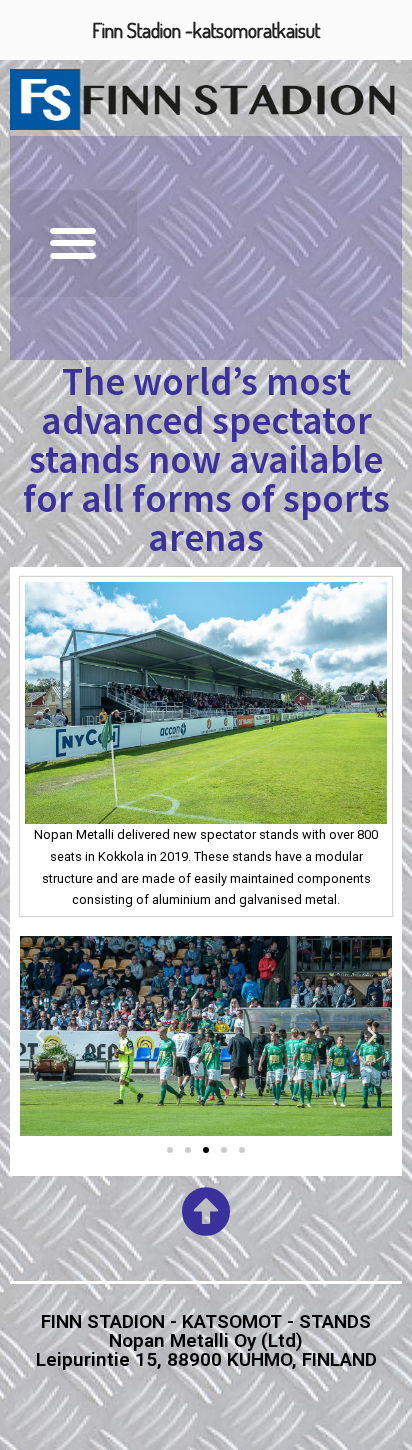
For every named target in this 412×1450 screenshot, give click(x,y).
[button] (73, 243)
